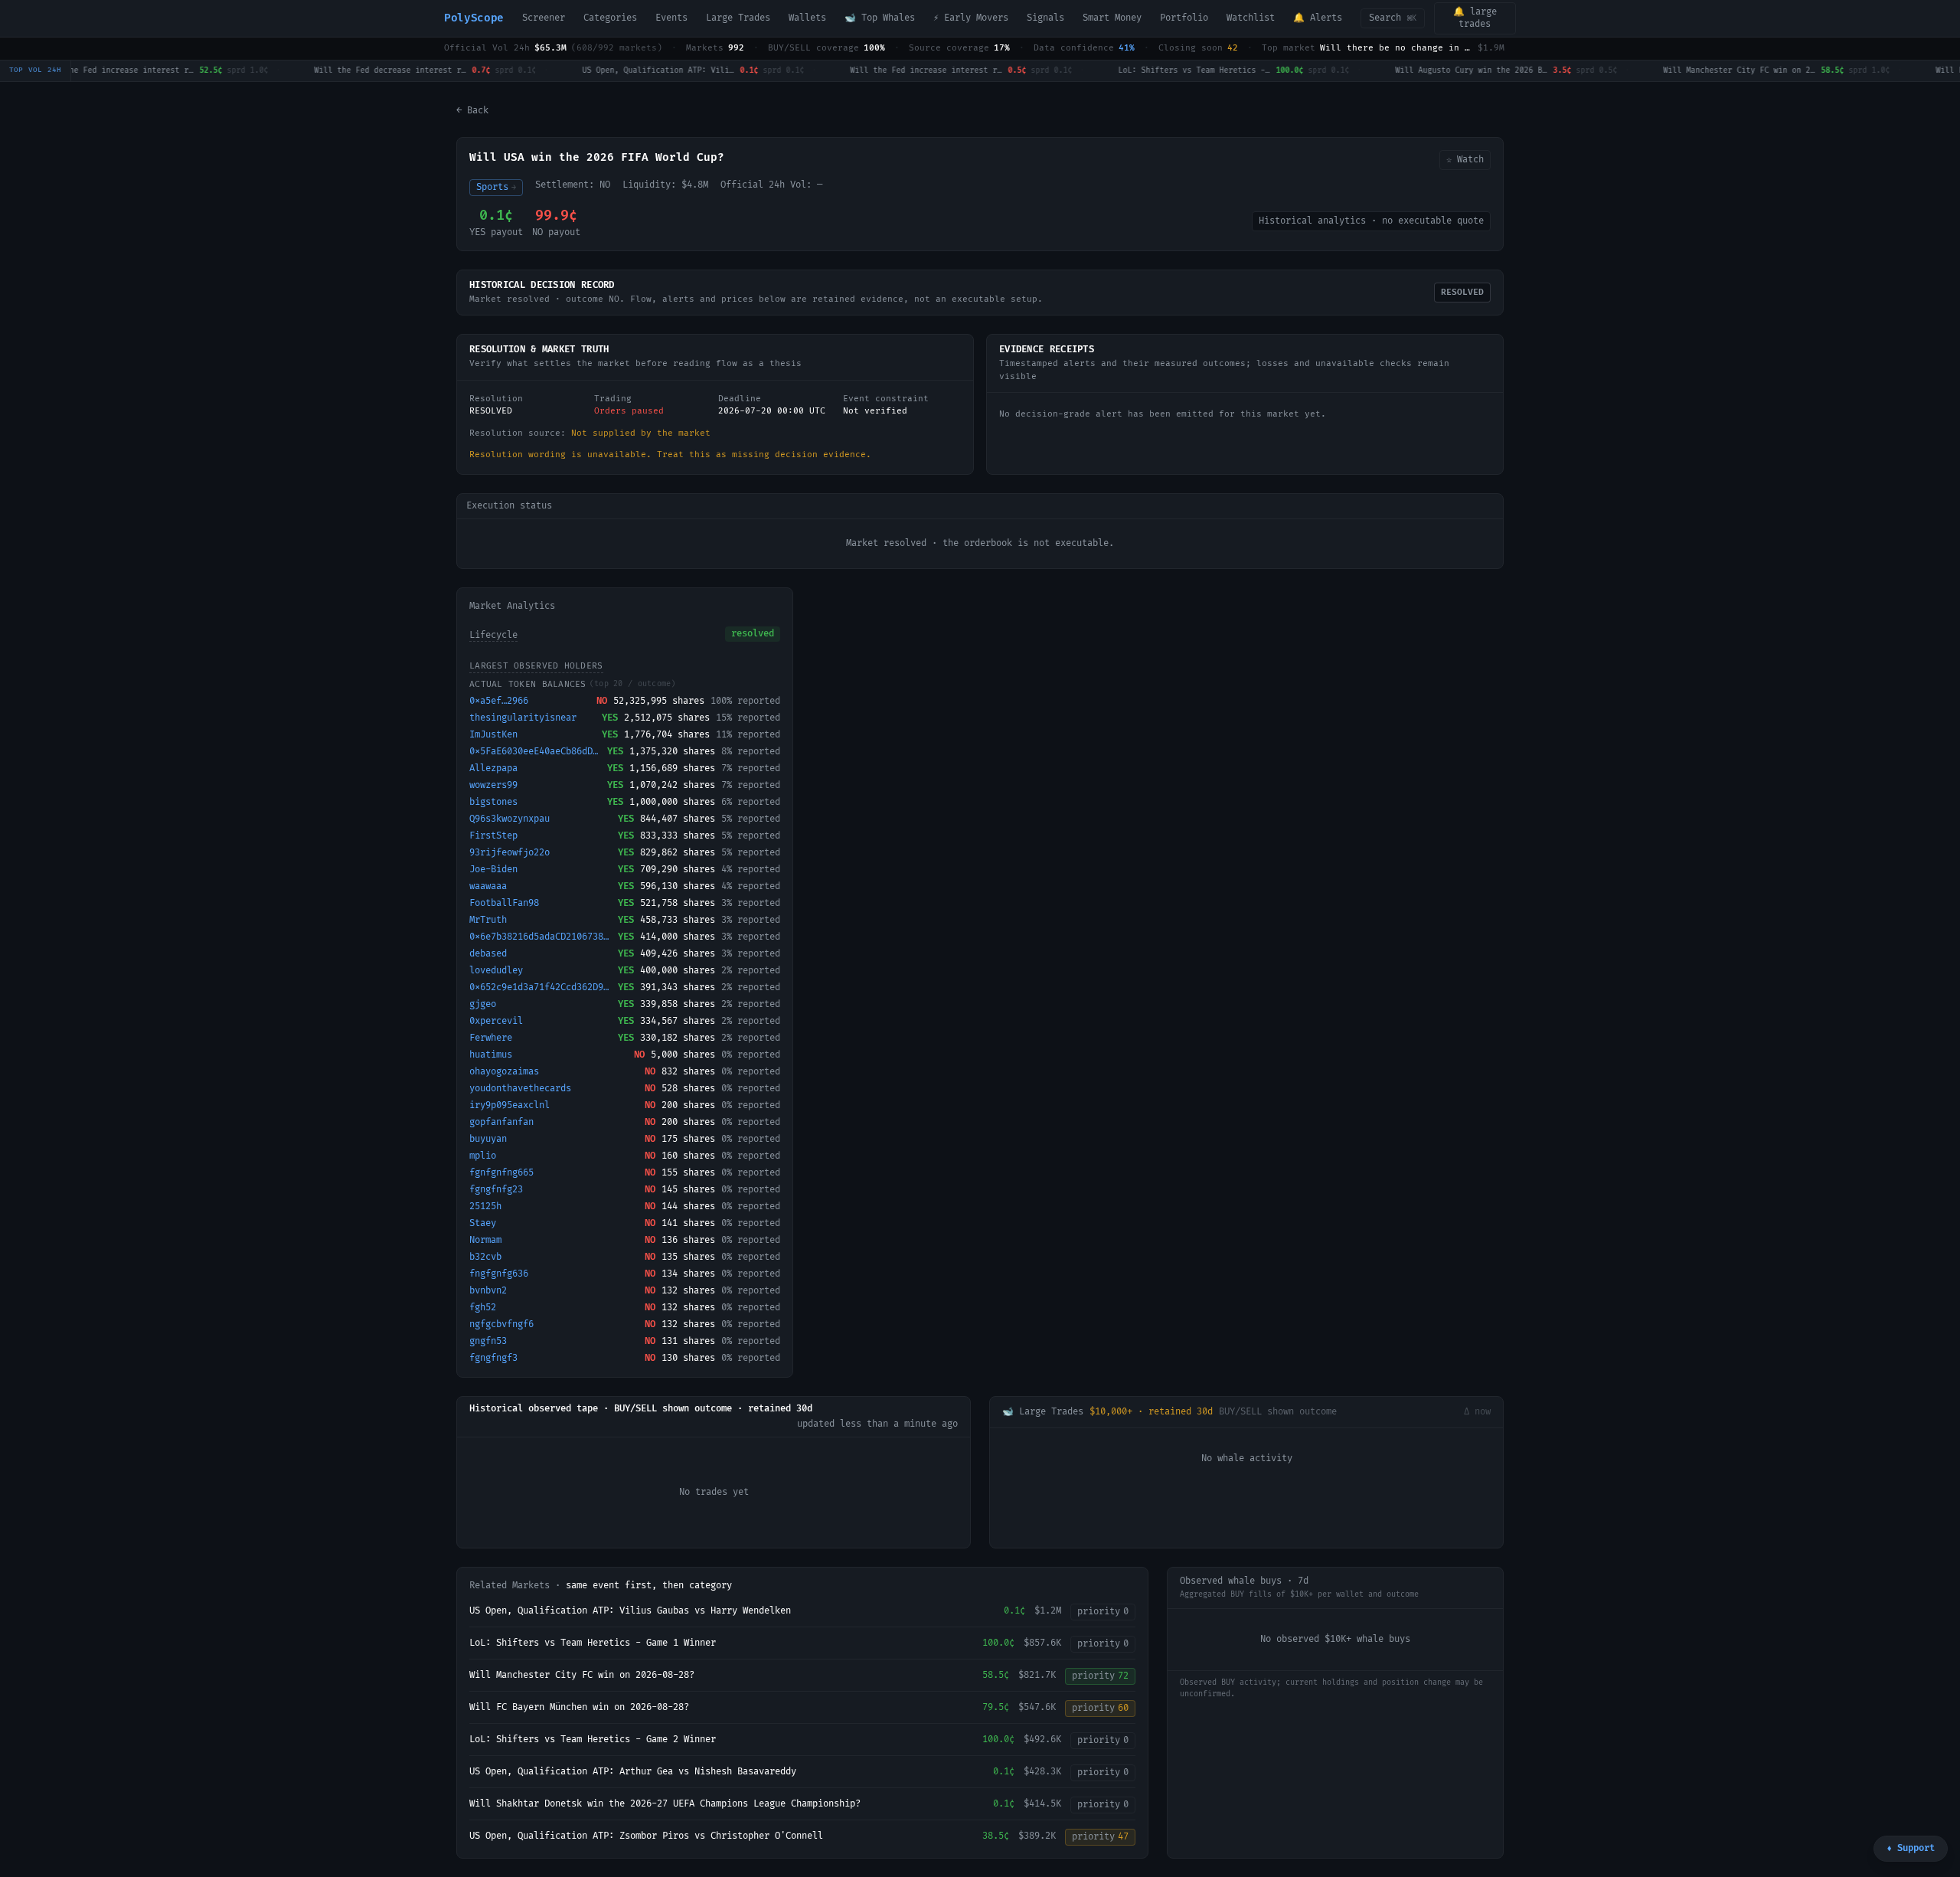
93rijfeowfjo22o (510, 853)
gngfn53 (488, 1341)
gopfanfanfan (501, 1122)
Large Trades (738, 18)
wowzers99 (493, 785)
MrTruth (488, 920)
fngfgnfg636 (499, 1274)
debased (488, 954)
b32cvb (485, 1257)
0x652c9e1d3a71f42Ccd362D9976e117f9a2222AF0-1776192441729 (541, 988)
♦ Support (1911, 1848)
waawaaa (488, 886)
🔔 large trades (1475, 18)
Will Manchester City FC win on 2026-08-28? (582, 1675)
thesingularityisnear (523, 718)
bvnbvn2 (488, 1291)
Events (671, 18)
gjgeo (483, 1004)
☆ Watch (1465, 160)
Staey (483, 1223)
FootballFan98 (504, 903)
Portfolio (1184, 18)
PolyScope (474, 18)
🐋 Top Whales (880, 18)
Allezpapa (493, 768)
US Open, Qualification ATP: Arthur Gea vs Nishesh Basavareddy (633, 1772)
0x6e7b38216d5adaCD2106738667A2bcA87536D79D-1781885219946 (541, 937)
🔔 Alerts (1318, 18)
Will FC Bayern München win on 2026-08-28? (579, 1707)
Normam (485, 1240)
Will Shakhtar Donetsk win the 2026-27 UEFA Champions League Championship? (665, 1804)
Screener (544, 18)
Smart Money (1112, 18)
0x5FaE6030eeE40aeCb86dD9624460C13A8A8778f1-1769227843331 (535, 752)
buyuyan (488, 1139)
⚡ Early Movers (971, 18)
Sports (496, 187)
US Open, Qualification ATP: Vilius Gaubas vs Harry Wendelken (630, 1611)
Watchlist (1251, 18)
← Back (472, 111)
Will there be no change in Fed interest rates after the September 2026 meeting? (1396, 48)
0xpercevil (496, 1021)
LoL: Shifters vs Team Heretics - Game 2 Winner (593, 1740)
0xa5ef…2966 (499, 701)
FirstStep (493, 836)
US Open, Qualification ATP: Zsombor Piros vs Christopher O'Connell (646, 1836)
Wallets (807, 18)
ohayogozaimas (504, 1072)
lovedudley (496, 971)
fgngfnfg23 (496, 1190)
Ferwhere (491, 1038)
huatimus (491, 1055)
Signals (1045, 18)
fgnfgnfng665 (501, 1173)
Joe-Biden (493, 870)
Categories (610, 18)
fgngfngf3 (493, 1358)
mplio (483, 1156)
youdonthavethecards (520, 1089)
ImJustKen (493, 735)
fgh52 (483, 1308)
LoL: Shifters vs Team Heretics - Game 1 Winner (593, 1643)
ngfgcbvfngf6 (501, 1324)
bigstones (493, 802)
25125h (485, 1207)
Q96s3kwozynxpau (510, 819)
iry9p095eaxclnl (510, 1105)
